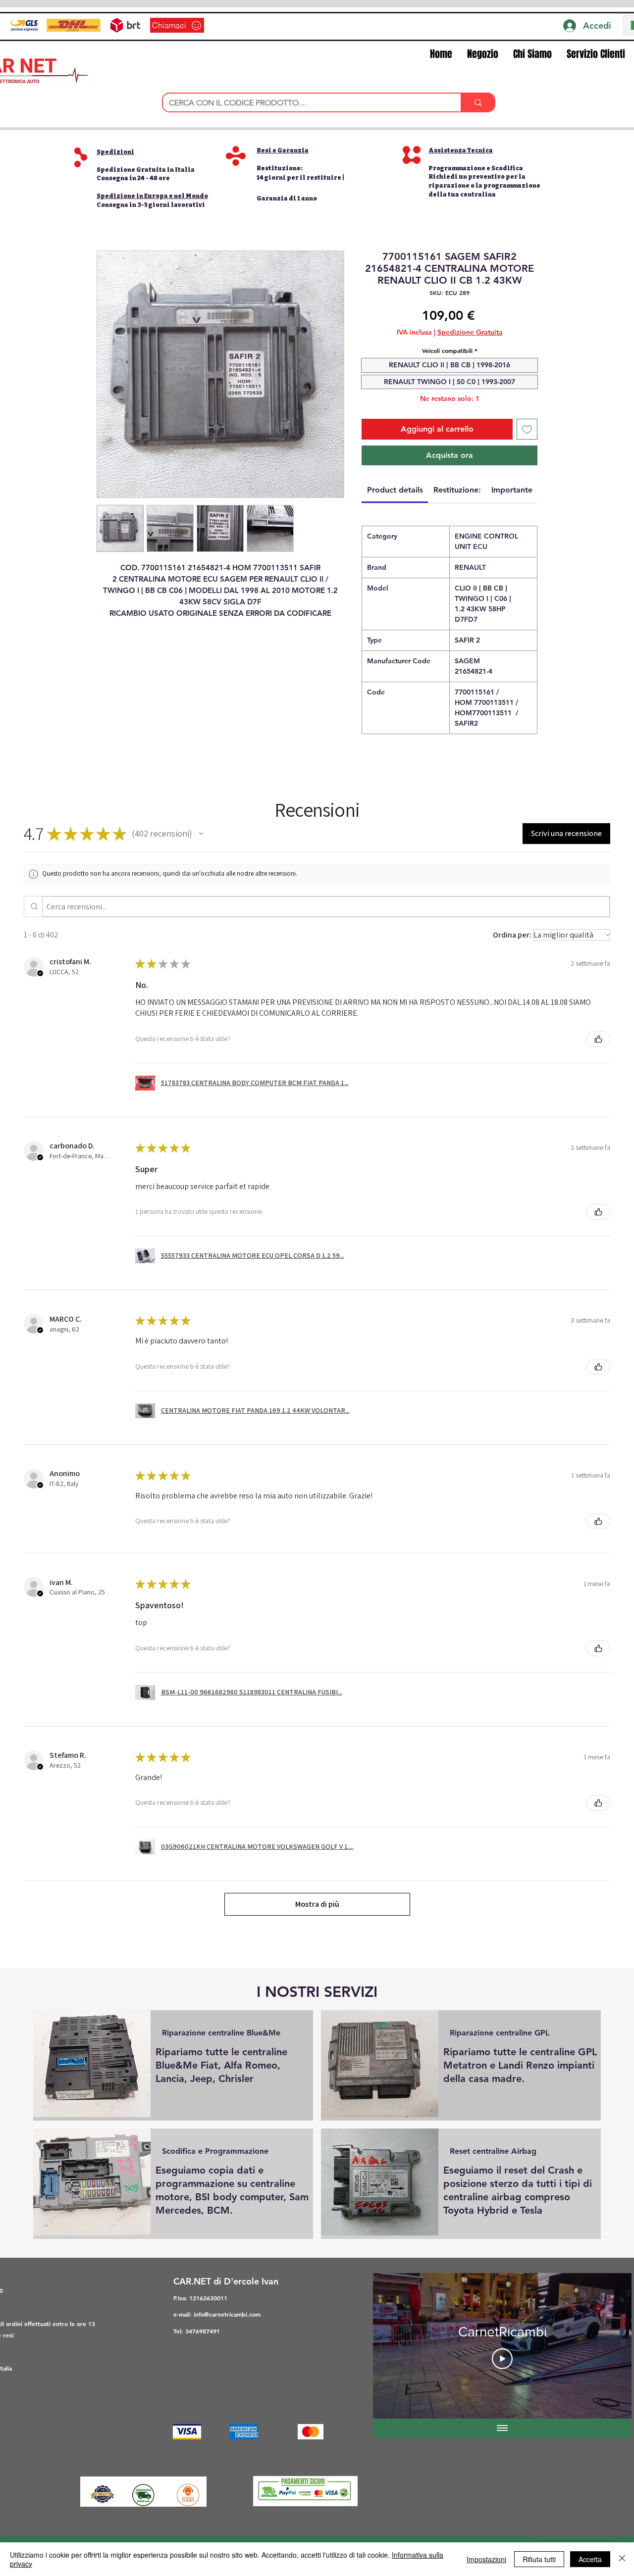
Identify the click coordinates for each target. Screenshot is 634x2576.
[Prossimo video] (611, 2346)
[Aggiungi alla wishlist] (527, 429)
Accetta (590, 2559)
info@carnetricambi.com (227, 2314)
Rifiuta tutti (539, 2559)
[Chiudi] (622, 2559)
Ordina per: (512, 935)
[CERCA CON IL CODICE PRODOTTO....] (477, 102)
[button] (146, 170)
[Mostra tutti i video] (502, 2428)
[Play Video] (502, 2359)
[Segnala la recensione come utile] (598, 1039)
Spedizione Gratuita (470, 332)
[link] (395, 490)
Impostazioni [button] (486, 2559)
